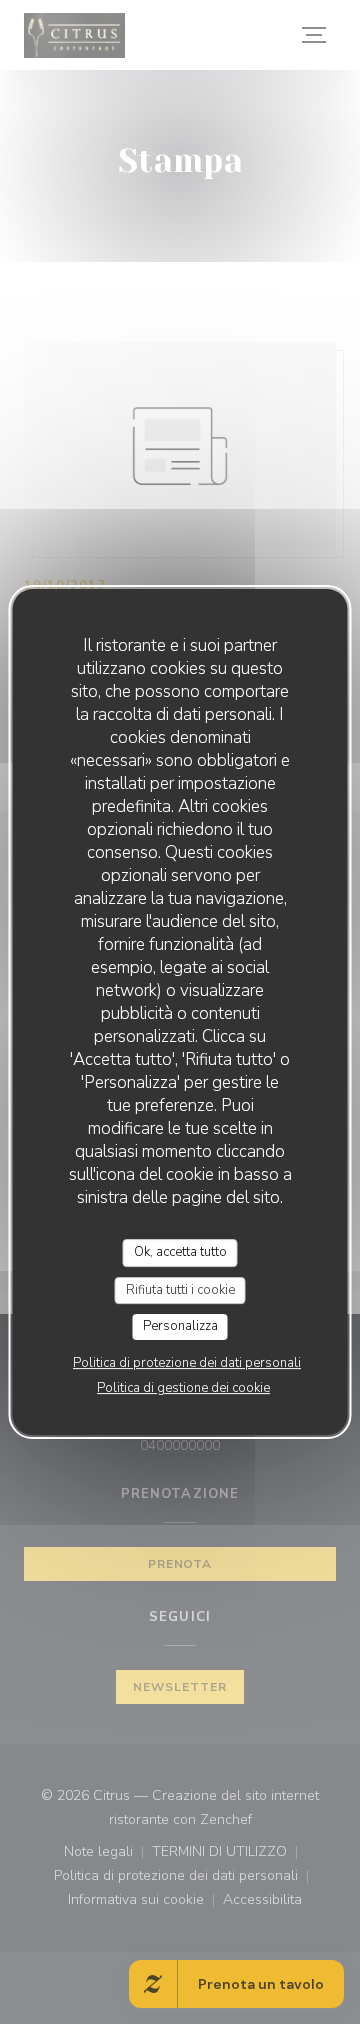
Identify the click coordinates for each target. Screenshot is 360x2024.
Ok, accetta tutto (180, 1252)
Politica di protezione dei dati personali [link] (187, 1363)
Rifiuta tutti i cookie (180, 1290)
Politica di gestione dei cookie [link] (183, 1388)
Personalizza (180, 1326)
